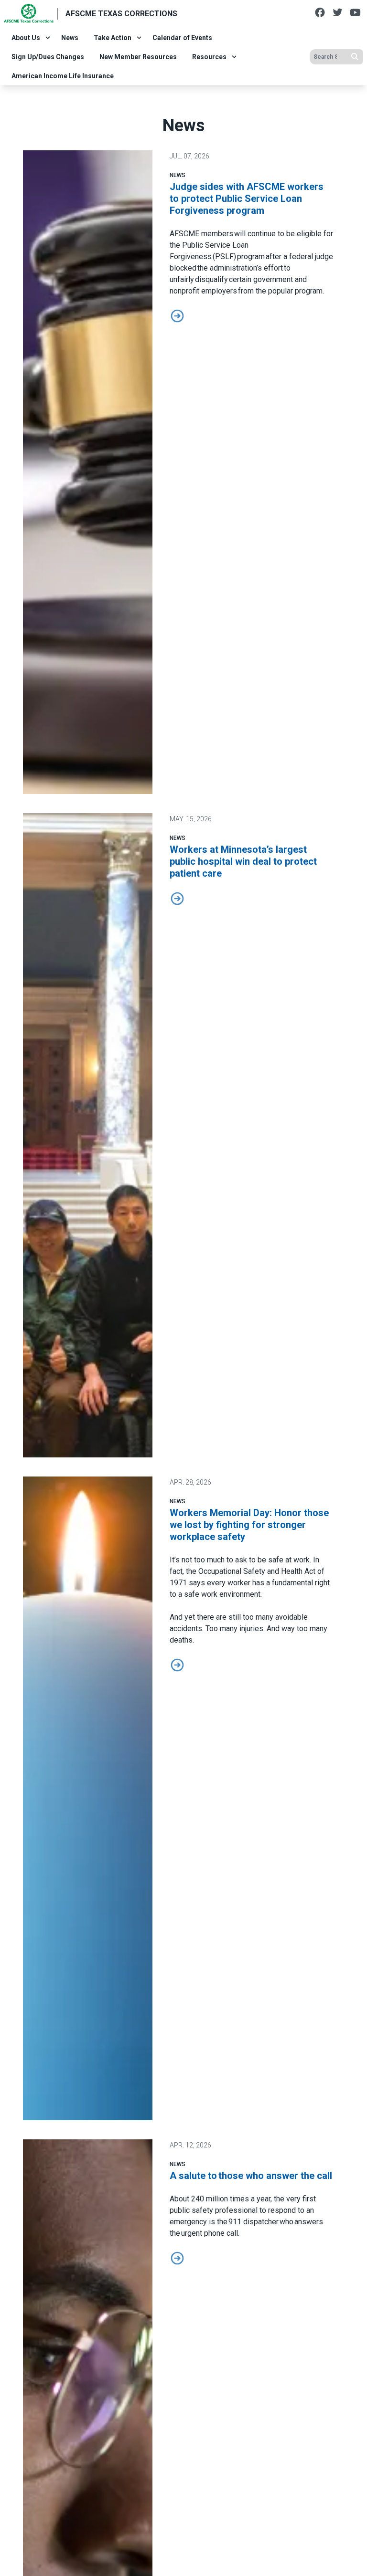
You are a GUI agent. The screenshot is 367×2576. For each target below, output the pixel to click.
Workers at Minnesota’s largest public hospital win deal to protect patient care (243, 861)
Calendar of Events (182, 38)
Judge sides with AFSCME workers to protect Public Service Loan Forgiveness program (247, 199)
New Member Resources (138, 57)
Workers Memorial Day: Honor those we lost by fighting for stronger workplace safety (249, 1525)
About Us (26, 38)
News (70, 38)
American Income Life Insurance (63, 76)
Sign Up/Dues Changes (48, 57)
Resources (209, 57)
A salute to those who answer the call (252, 2176)
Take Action (113, 38)
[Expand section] (48, 38)
